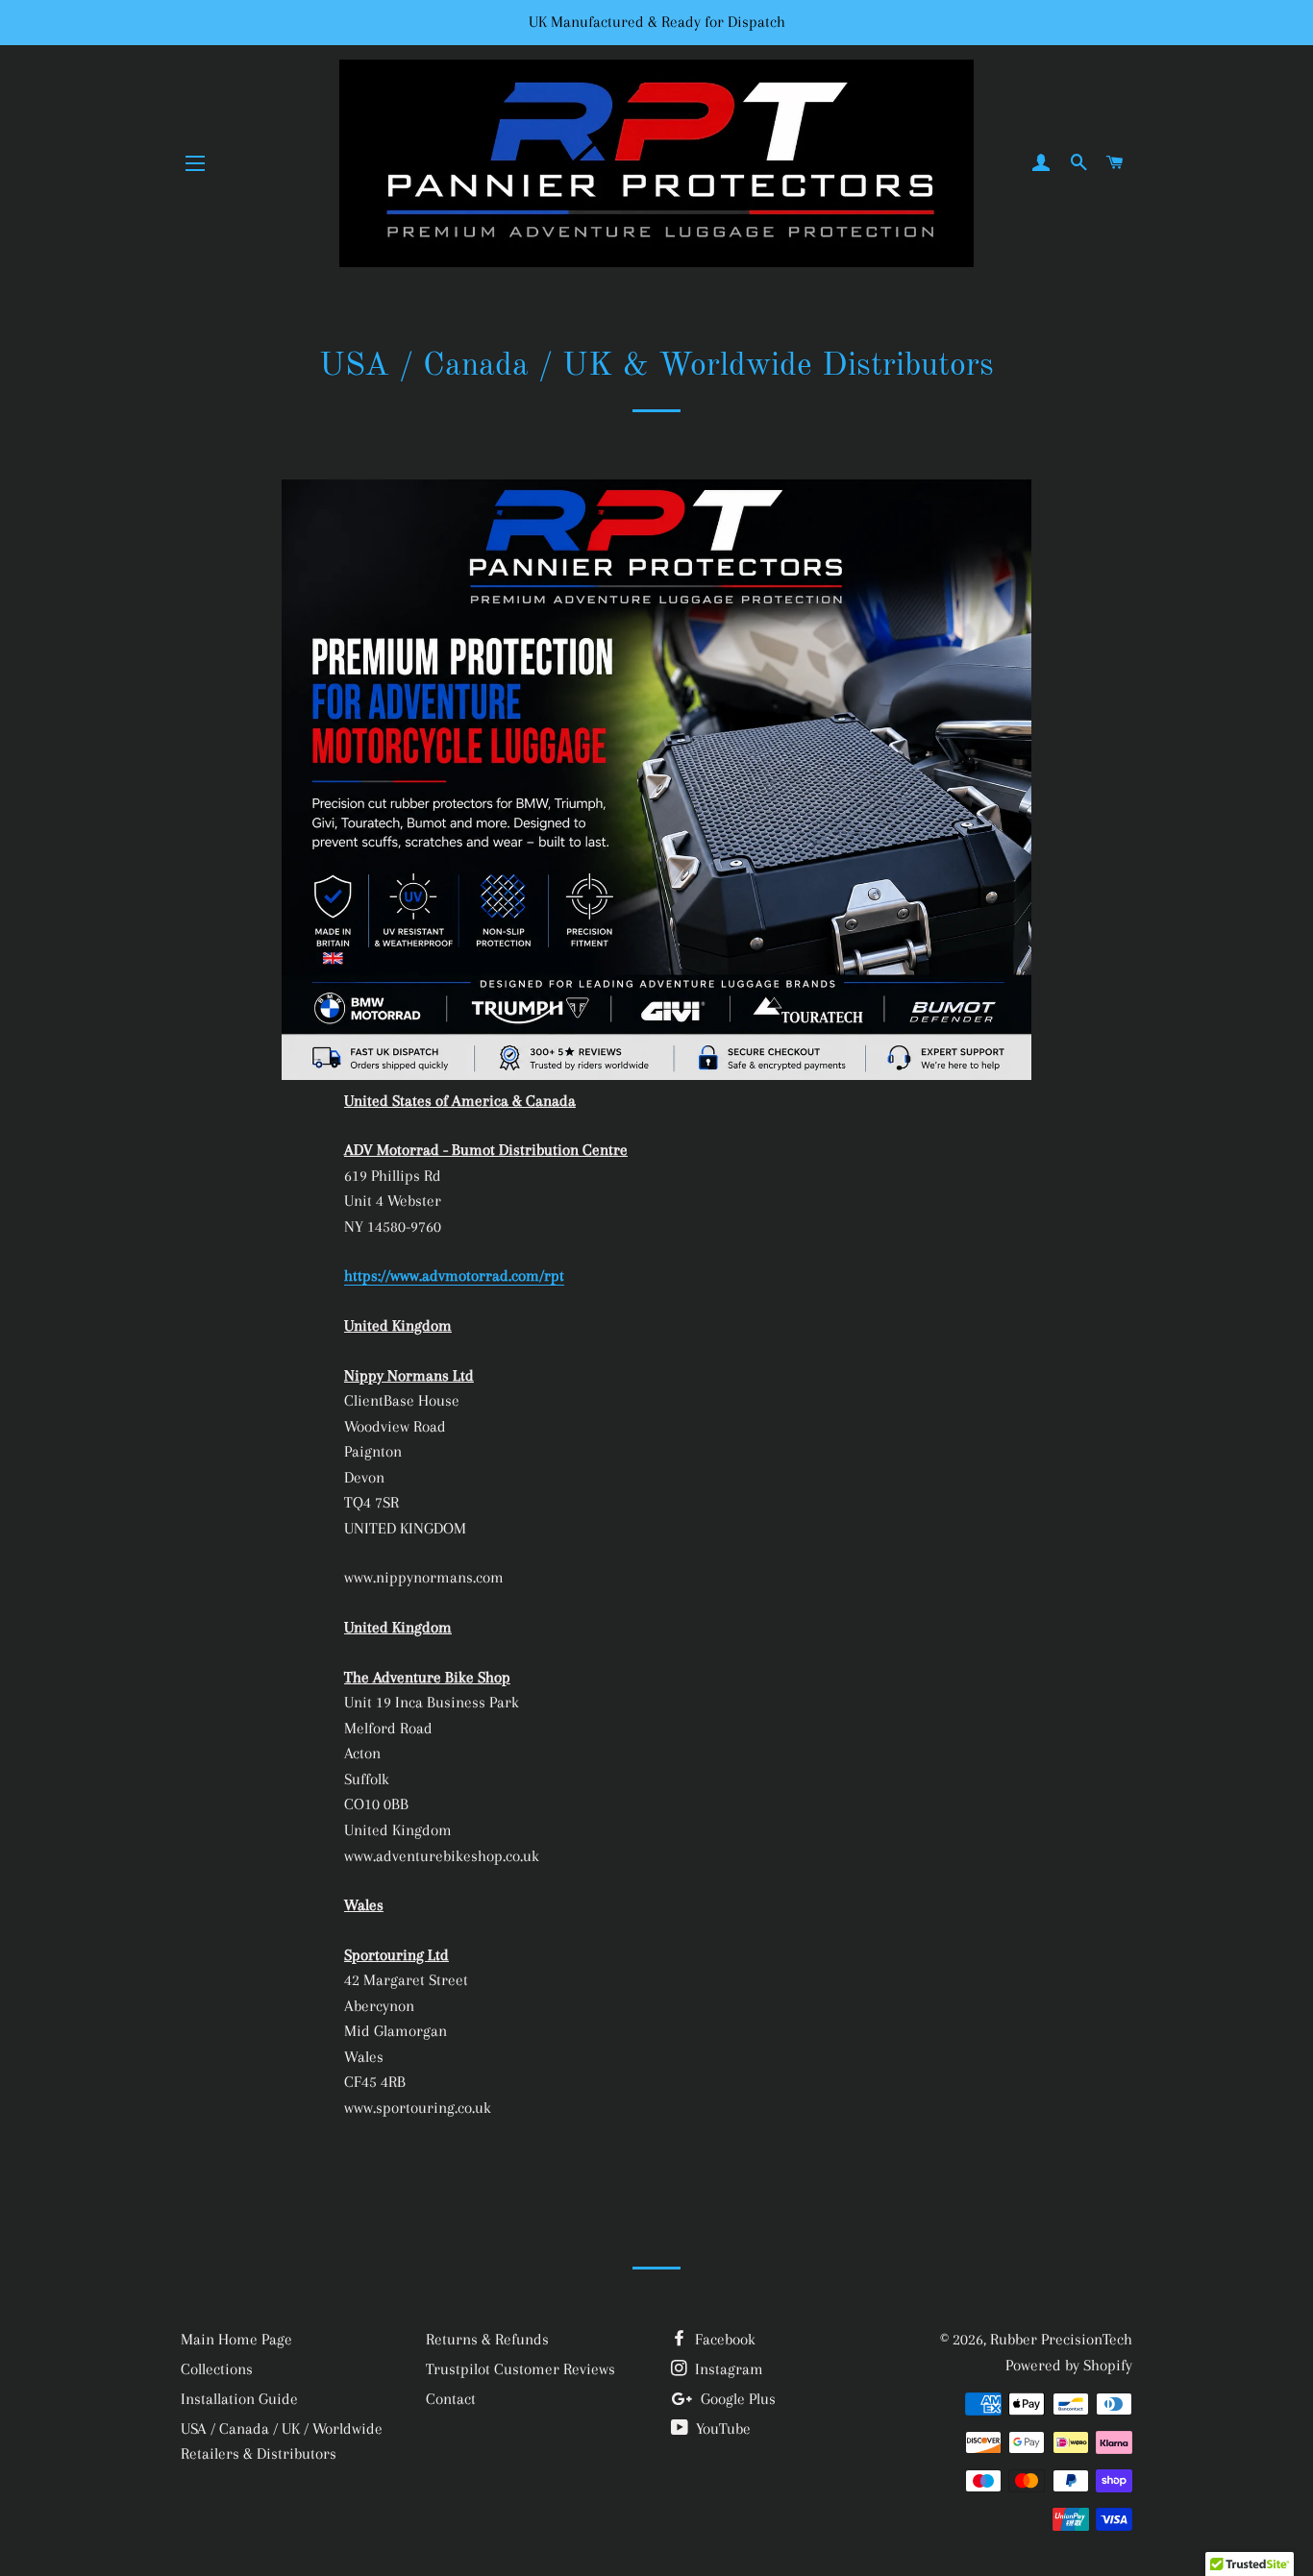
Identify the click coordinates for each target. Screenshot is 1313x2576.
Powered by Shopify (1069, 2365)
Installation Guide (239, 2399)
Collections (217, 2369)
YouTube (721, 2429)
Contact (451, 2399)
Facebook (723, 2339)
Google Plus (736, 2399)
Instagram (727, 2369)
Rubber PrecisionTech (1061, 2339)
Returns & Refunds (487, 2339)
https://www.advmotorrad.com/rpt (454, 1276)
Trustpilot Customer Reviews (520, 2369)
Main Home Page (236, 2339)
